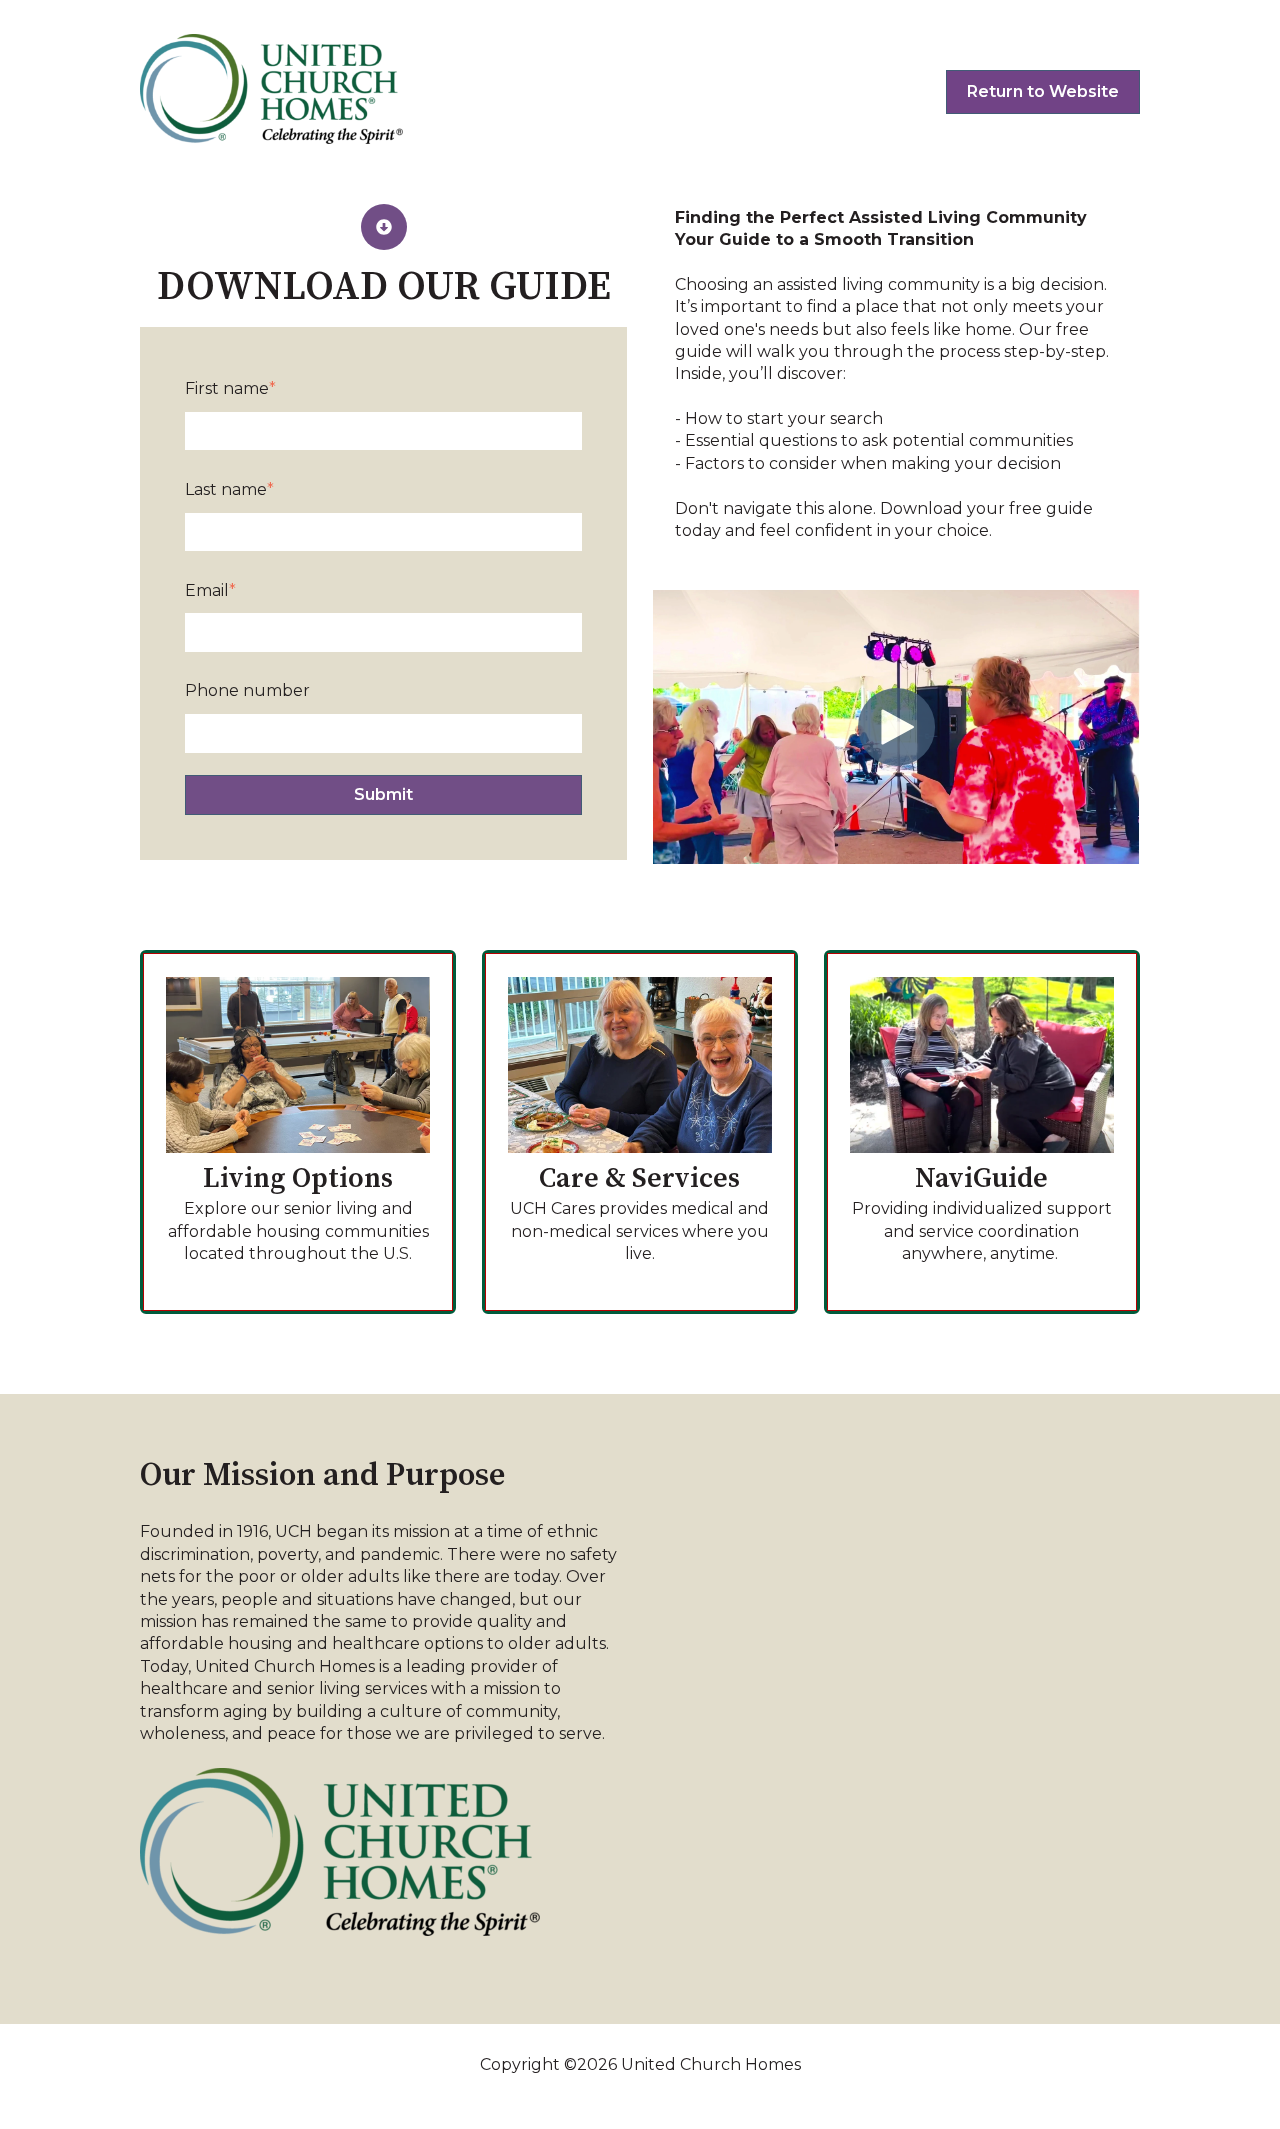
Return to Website (1043, 91)
